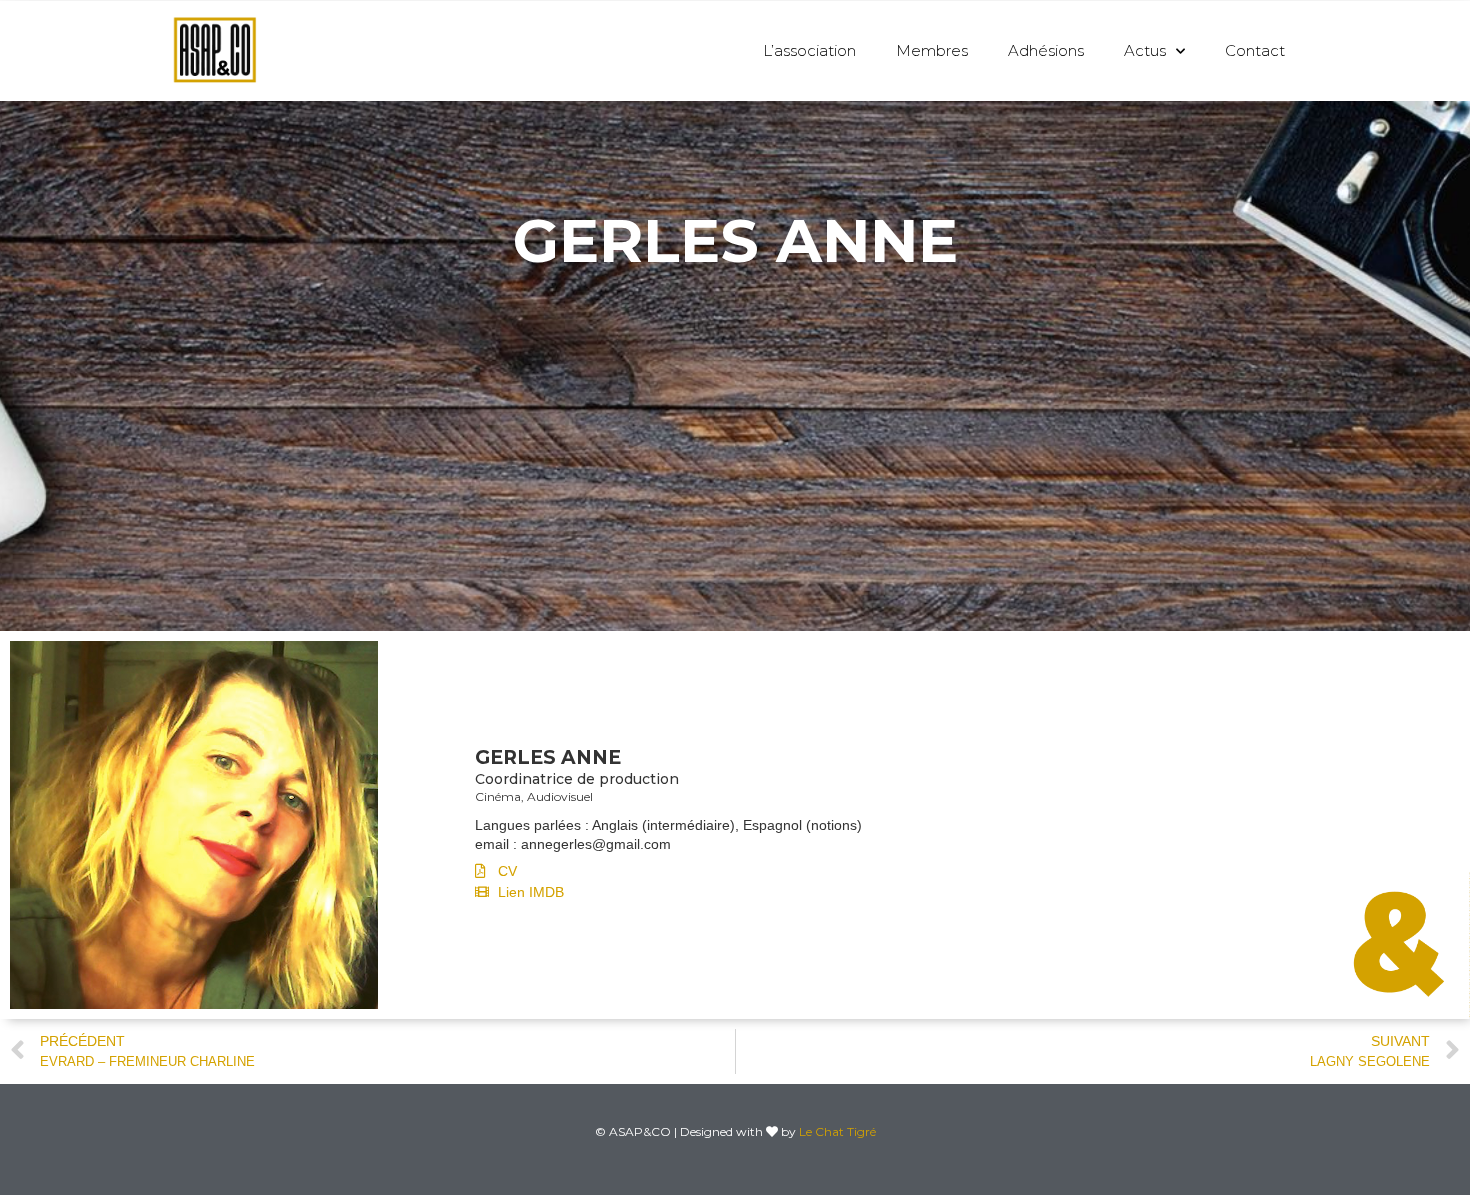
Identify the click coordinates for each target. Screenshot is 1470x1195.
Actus (1145, 50)
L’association (809, 50)
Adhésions (1046, 50)
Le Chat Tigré (837, 1131)
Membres (932, 50)
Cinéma (498, 796)
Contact (1255, 50)
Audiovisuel (560, 796)
